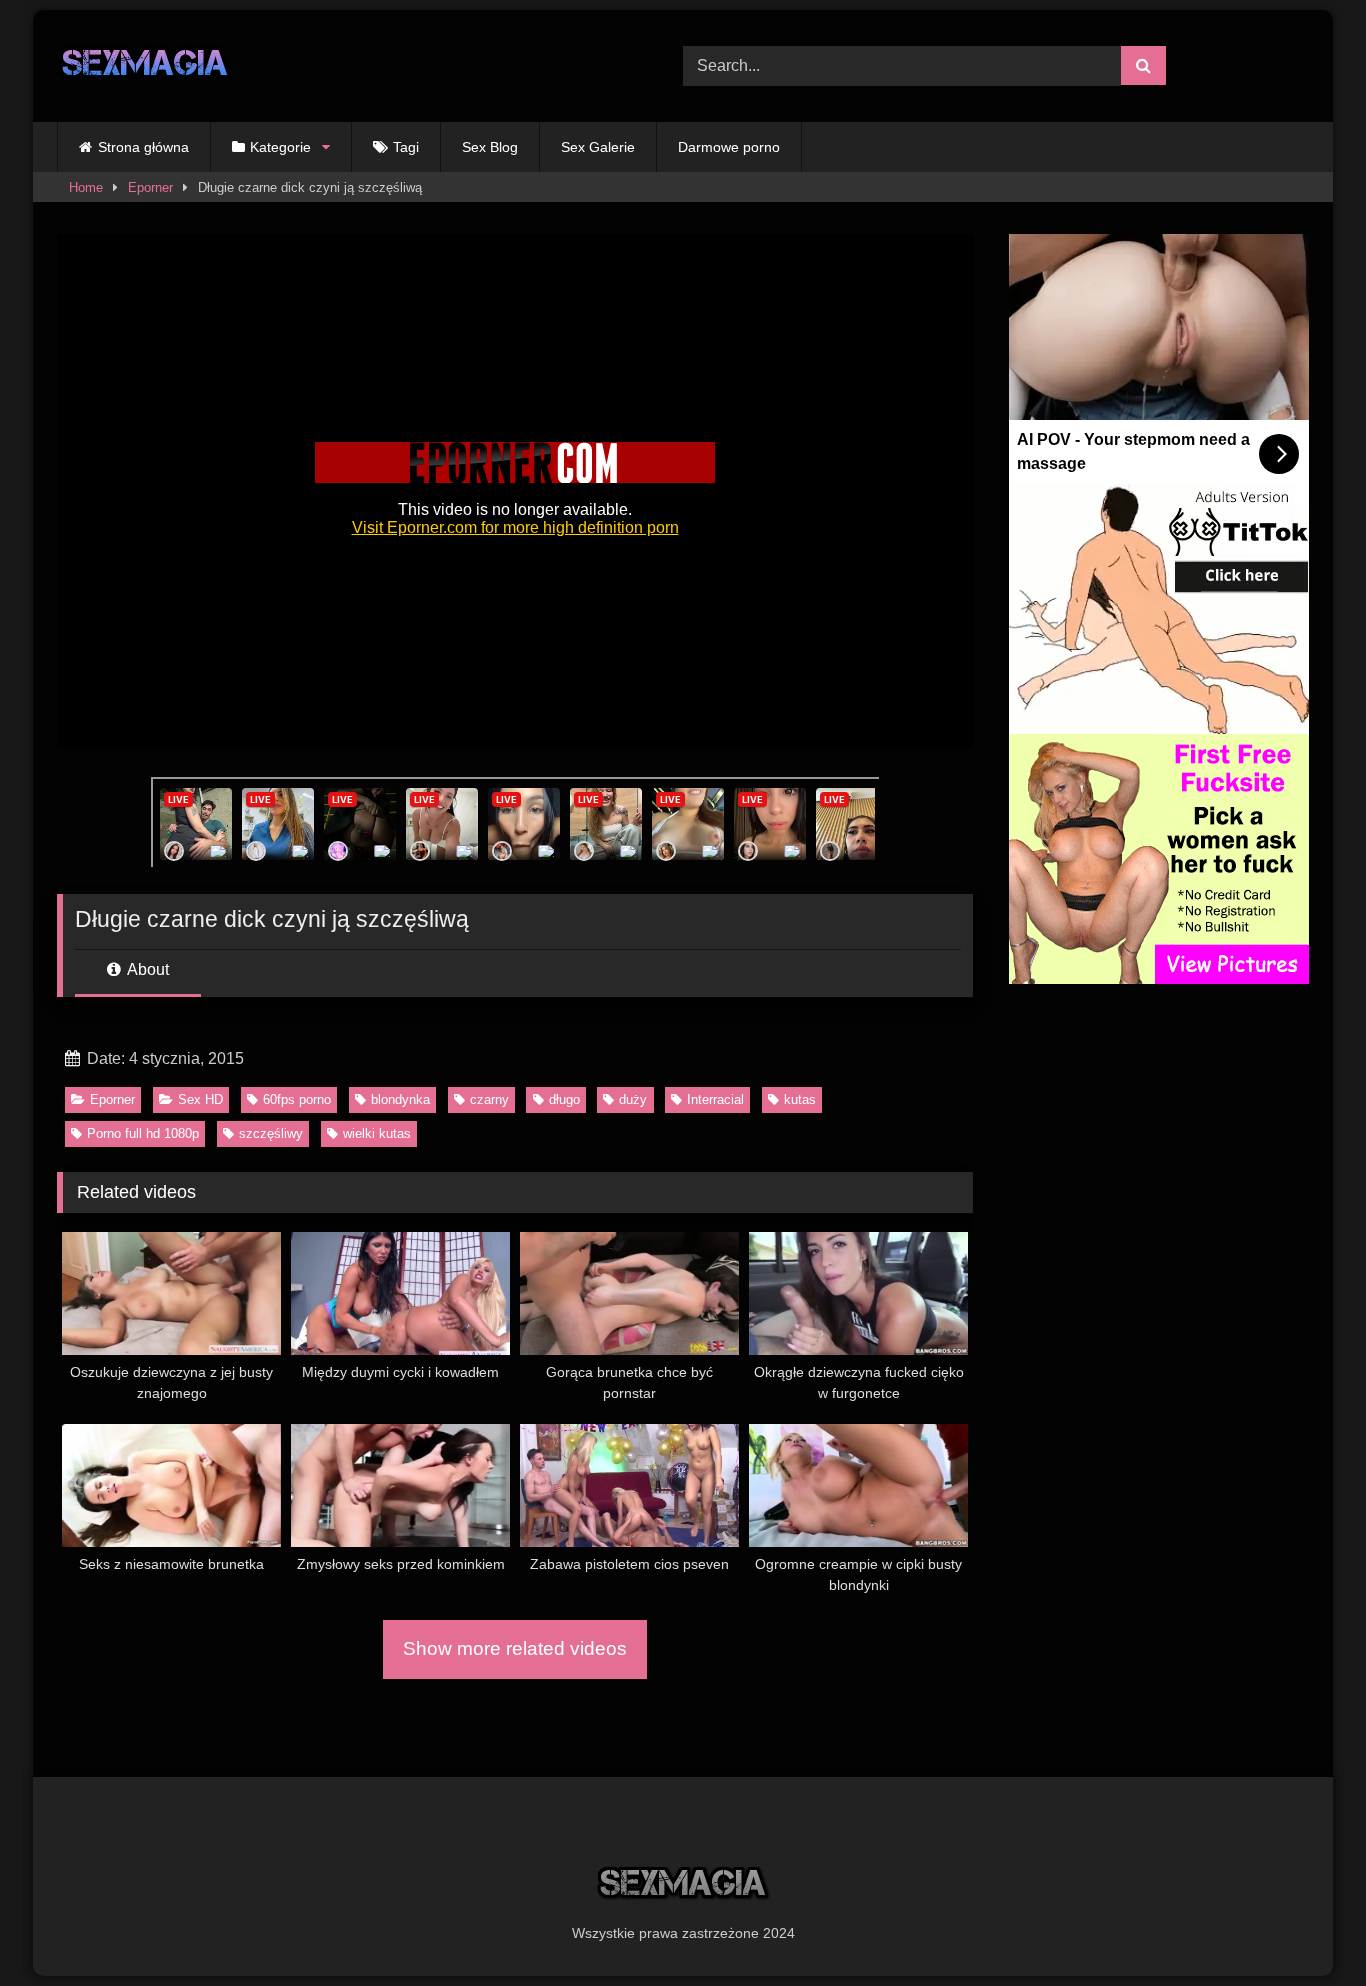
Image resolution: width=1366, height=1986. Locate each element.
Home (86, 187)
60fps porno (297, 1099)
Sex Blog (490, 147)
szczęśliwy (271, 1133)
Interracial (715, 1099)
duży (633, 1099)
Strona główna (143, 147)
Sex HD (200, 1099)
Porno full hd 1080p (143, 1133)
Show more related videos (515, 1648)
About (146, 969)
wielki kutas (377, 1133)
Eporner (150, 187)
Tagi (406, 147)
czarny (489, 1099)
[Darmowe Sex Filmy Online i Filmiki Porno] (145, 66)
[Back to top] (1304, 1926)
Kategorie (280, 147)
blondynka (400, 1099)
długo (564, 1099)
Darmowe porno (729, 147)
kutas (800, 1099)
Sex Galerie (598, 147)
